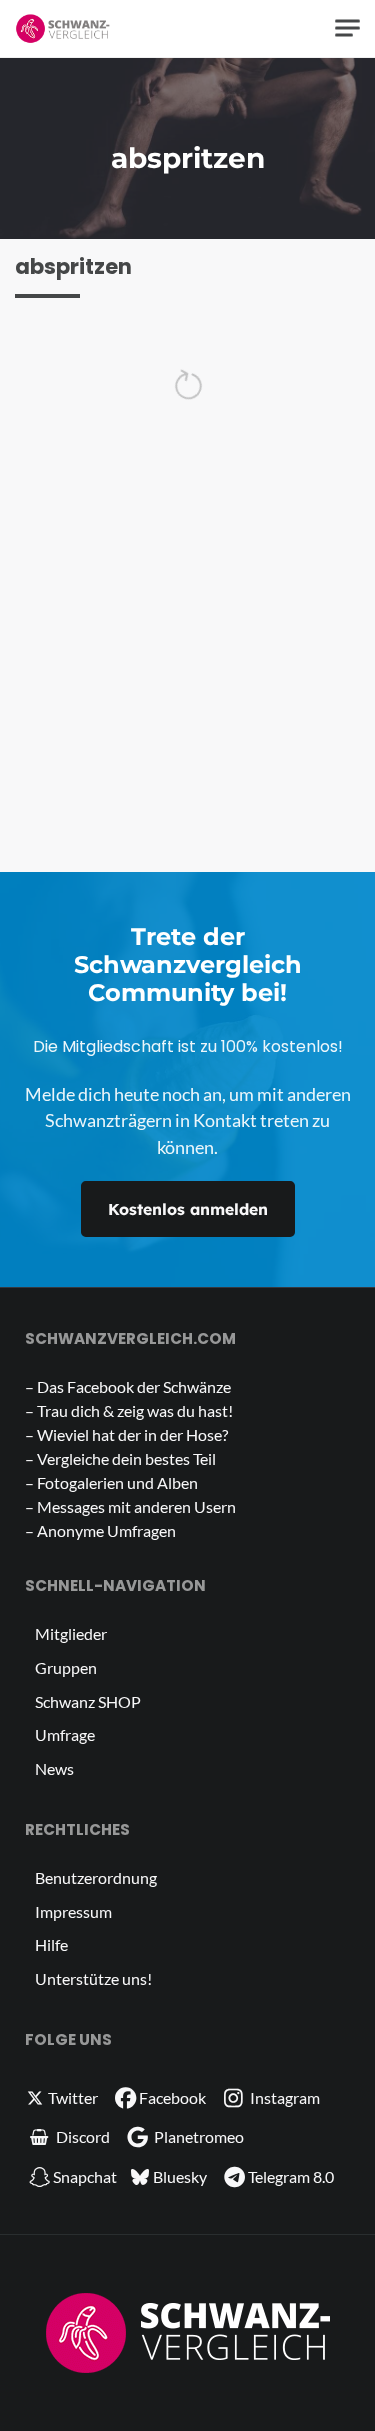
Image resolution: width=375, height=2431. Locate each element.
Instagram (283, 2097)
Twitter (71, 2097)
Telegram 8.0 (291, 2176)
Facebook (172, 2097)
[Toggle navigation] (347, 28)
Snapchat (85, 2176)
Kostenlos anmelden (188, 1209)
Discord (81, 2136)
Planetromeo (197, 2136)
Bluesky (178, 2176)
